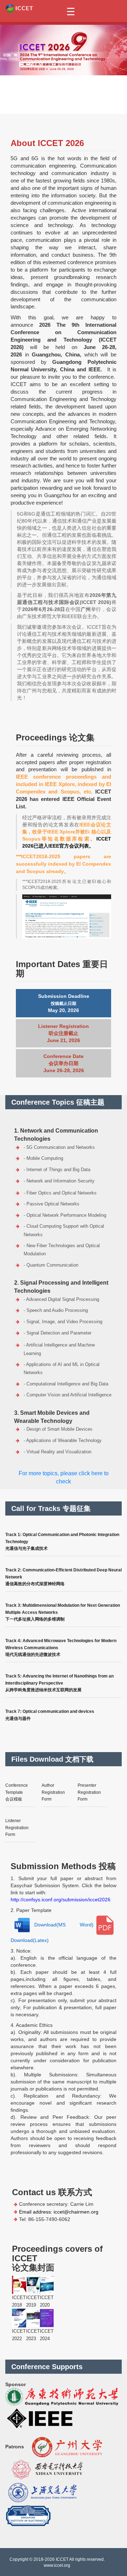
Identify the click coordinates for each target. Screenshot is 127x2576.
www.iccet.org (57, 2565)
